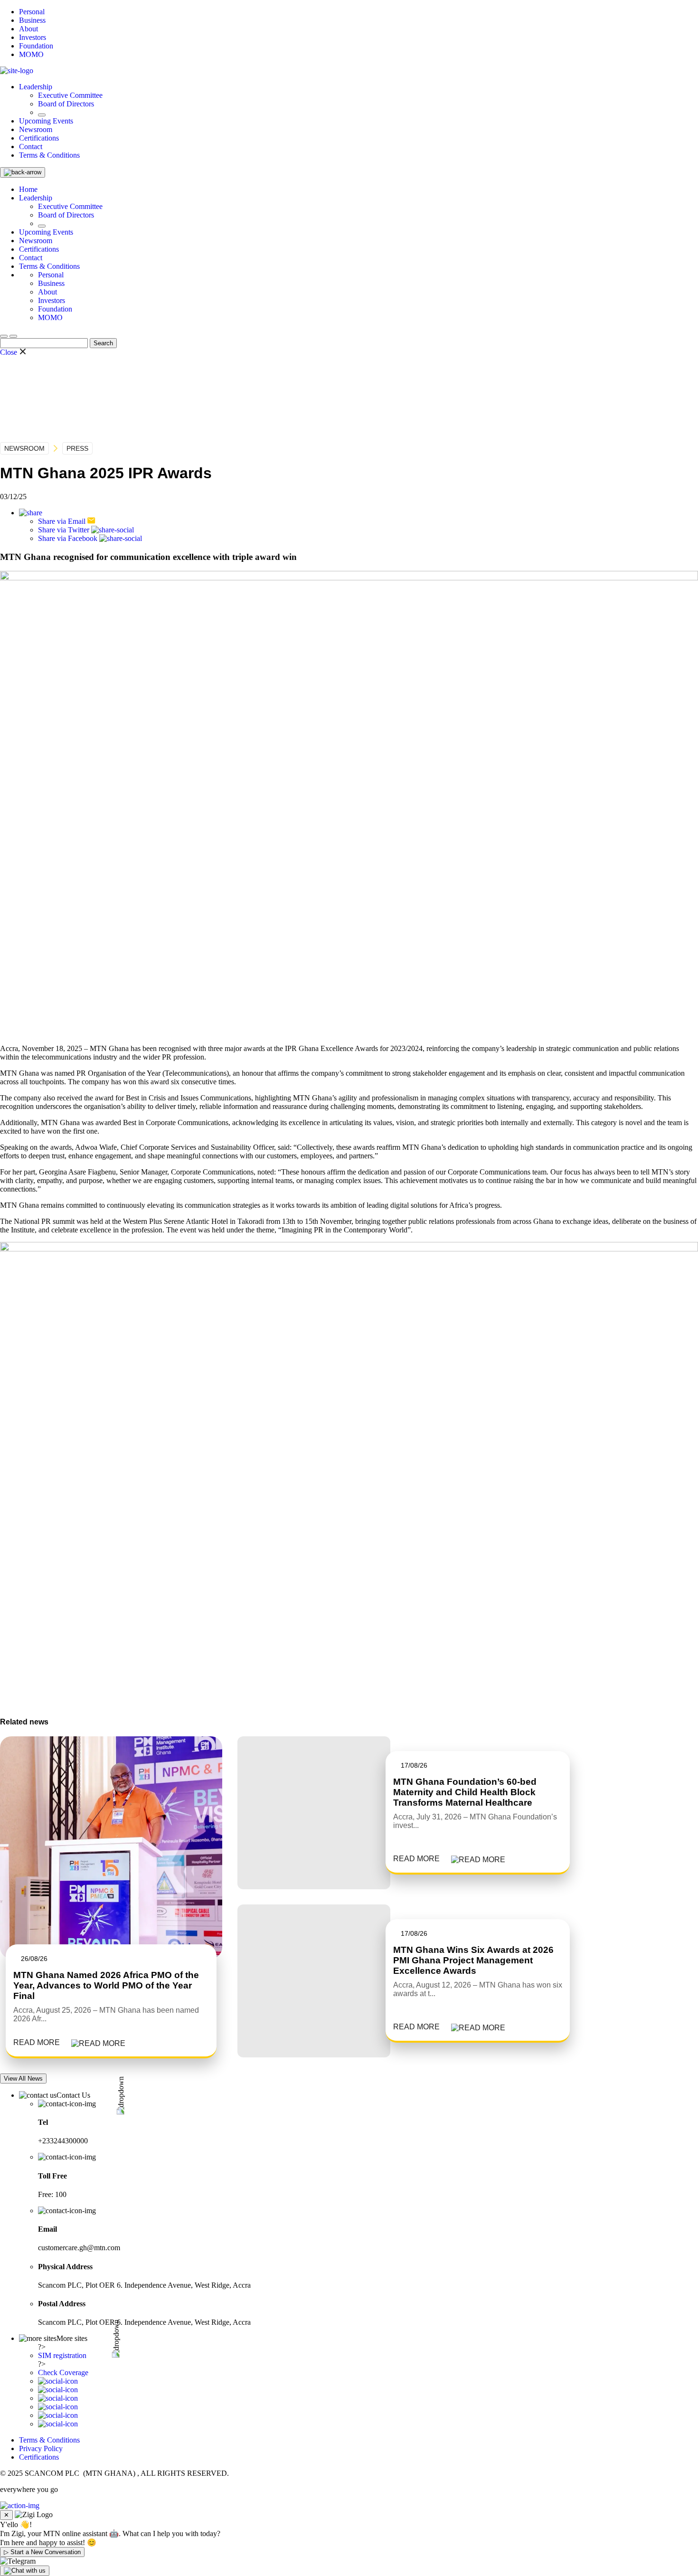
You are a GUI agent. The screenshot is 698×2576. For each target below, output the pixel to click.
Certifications (39, 138)
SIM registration (62, 2355)
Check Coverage (63, 2372)
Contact (31, 147)
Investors (33, 37)
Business (32, 20)
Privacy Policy (41, 2448)
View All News (23, 2079)
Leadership (36, 87)
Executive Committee (70, 95)
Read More (37, 2042)
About (28, 29)
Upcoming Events (46, 121)
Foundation (36, 46)
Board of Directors (66, 104)
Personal (32, 12)
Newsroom (36, 129)
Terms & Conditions (49, 155)
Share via (62, 521)
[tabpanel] (111, 1897)
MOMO (31, 54)
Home (28, 189)
